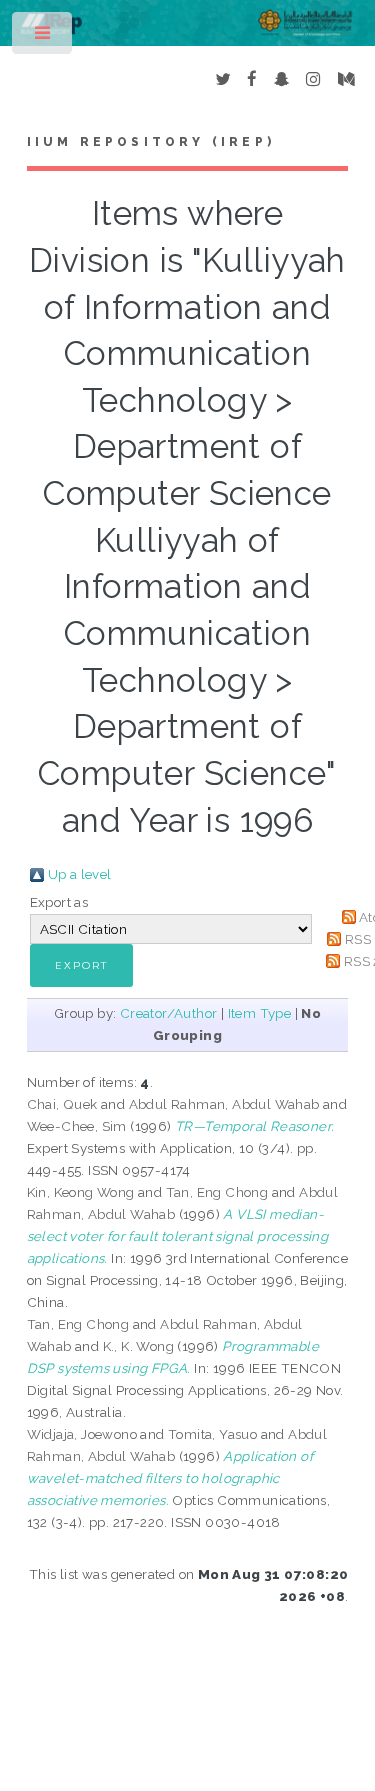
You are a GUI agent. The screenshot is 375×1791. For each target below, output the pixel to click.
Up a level (80, 874)
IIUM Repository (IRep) (151, 142)
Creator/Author (169, 1013)
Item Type (260, 1013)
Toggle (43, 37)
